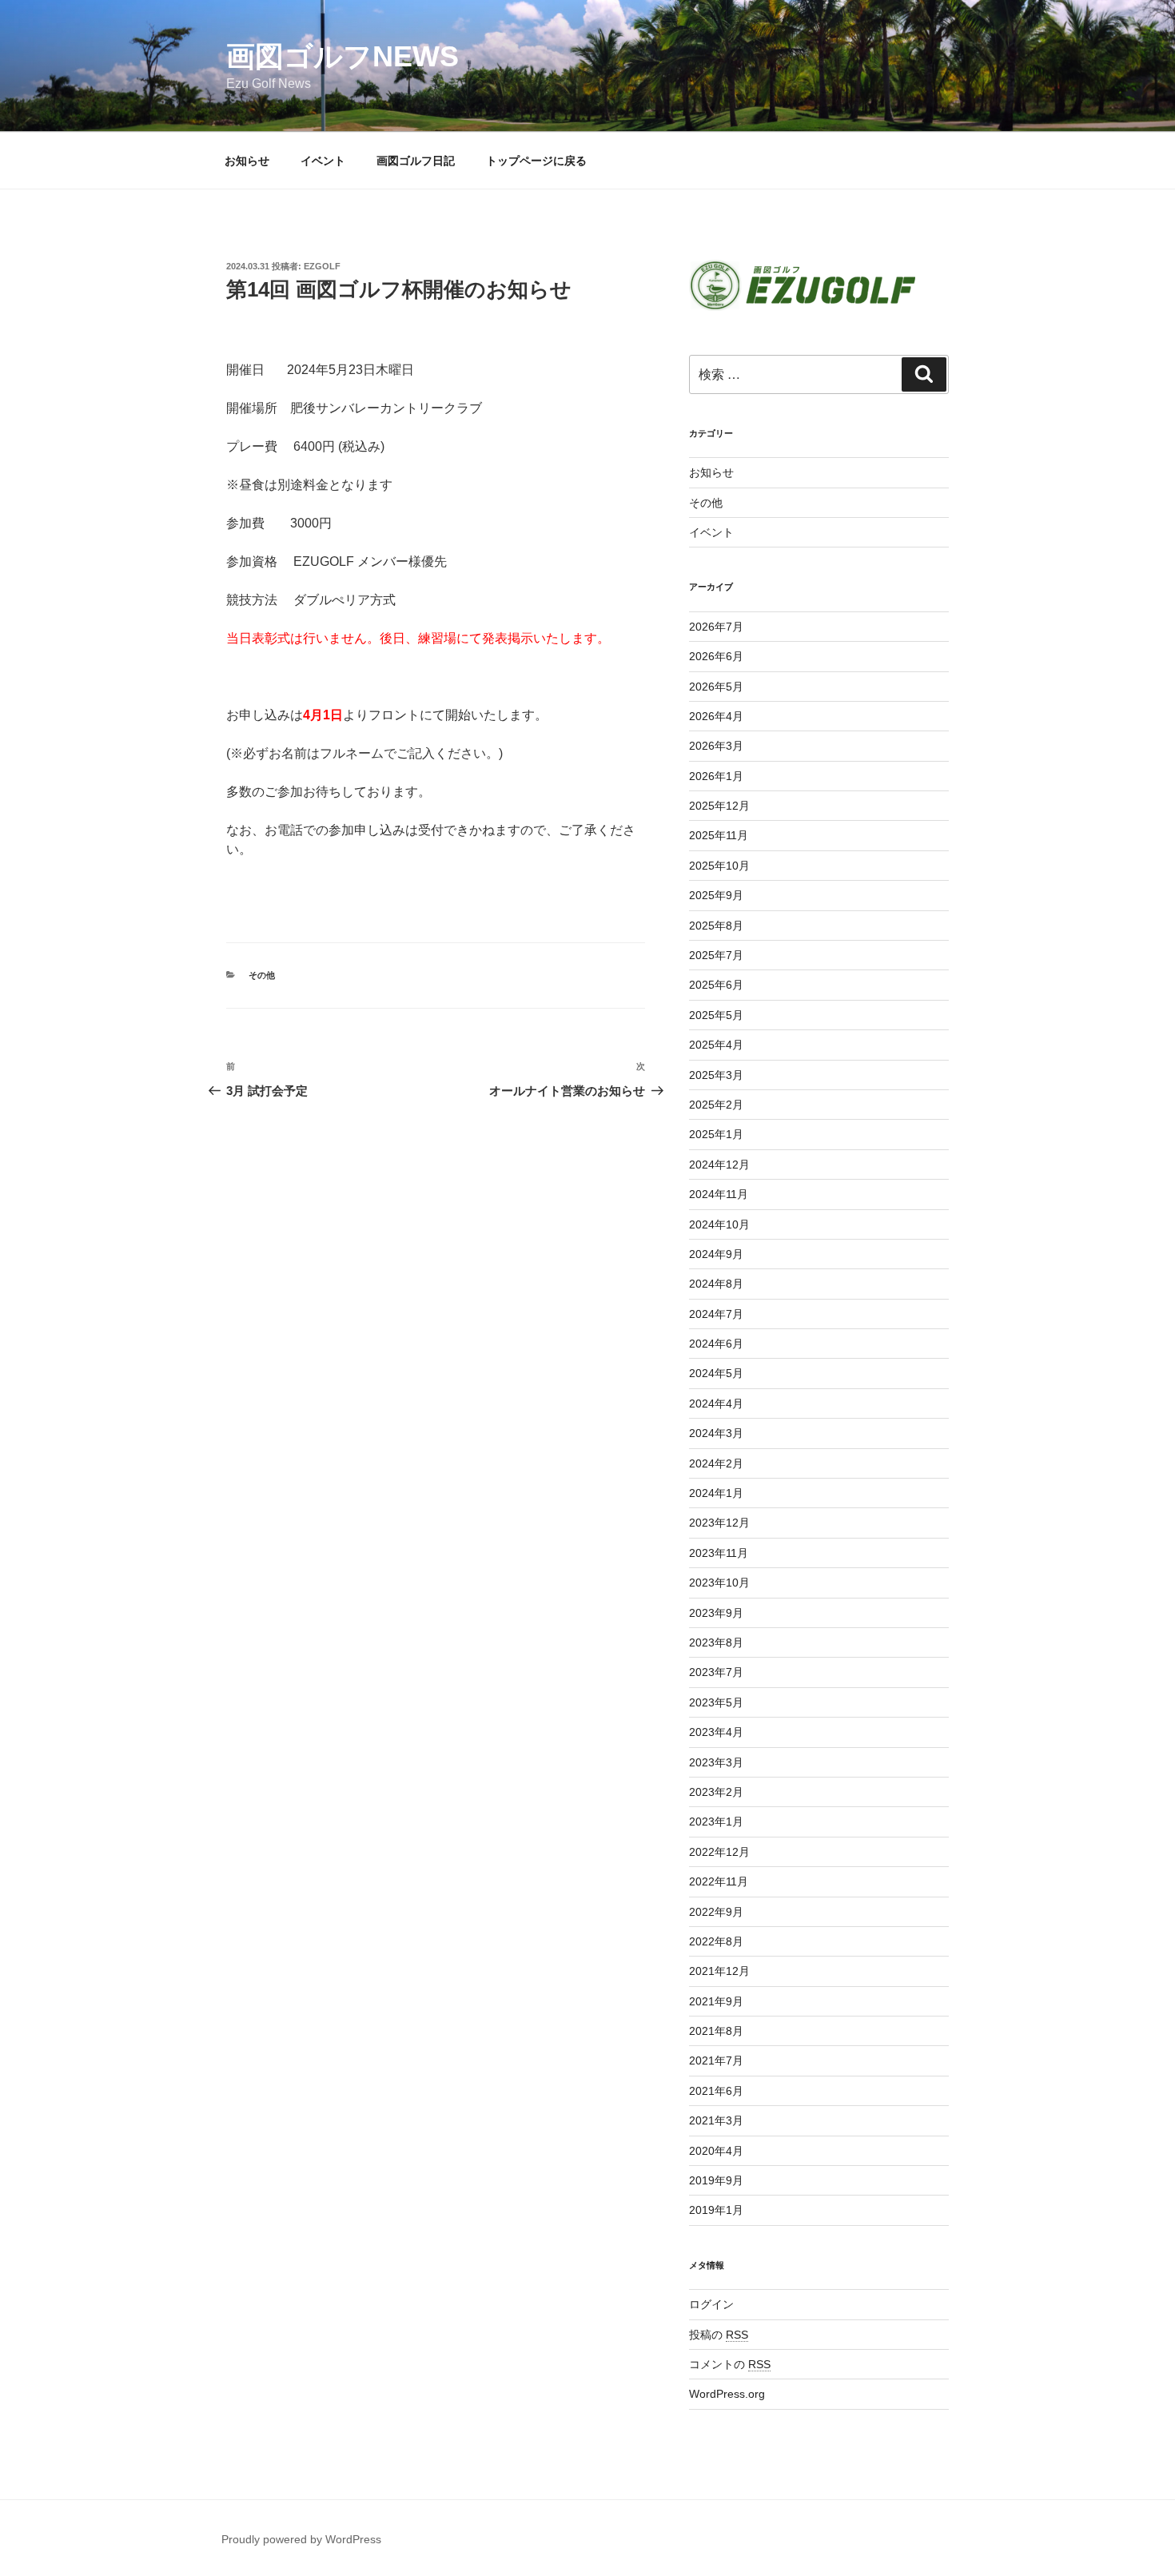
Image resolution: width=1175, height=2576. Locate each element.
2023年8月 (716, 1642)
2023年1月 (716, 1822)
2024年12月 (719, 1165)
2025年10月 (719, 866)
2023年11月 (719, 1553)
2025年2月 (716, 1105)
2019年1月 (716, 2210)
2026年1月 (716, 776)
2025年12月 (719, 806)
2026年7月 (716, 627)
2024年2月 (716, 1463)
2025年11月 (719, 835)
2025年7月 (716, 955)
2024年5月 (716, 1373)
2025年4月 (716, 1045)
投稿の (719, 2335)
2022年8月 (716, 1941)
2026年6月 (716, 656)
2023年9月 (716, 1613)
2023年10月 (719, 1583)
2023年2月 (716, 1792)
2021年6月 (716, 2091)
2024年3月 (716, 1433)
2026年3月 (716, 746)
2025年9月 (716, 895)
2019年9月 (716, 2180)
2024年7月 (716, 1314)
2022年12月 (719, 1852)
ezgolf (322, 266)
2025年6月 (716, 985)
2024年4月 (716, 1403)
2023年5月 (716, 1702)
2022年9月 (716, 1912)
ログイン (711, 2304)
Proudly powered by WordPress (301, 2539)
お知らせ (247, 161)
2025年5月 (716, 1015)
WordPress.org (727, 2394)
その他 (262, 975)
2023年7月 (716, 1672)
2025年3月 (716, 1075)
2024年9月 (716, 1254)
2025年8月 (716, 926)
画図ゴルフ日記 (416, 161)
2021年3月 (716, 2120)
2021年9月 (716, 2001)
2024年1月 (716, 1493)
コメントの (730, 2364)
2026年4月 (716, 716)
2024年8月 (716, 1284)
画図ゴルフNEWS (343, 56)
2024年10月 (719, 1224)
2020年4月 (716, 2151)
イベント (323, 161)
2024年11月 (719, 1194)
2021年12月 (719, 1971)
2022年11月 (719, 1881)
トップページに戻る (536, 161)
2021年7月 (716, 2060)
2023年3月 (716, 1762)
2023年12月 (719, 1523)
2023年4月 (716, 1732)
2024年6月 (716, 1344)
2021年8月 (716, 2031)
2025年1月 (716, 1134)
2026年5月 (716, 687)
